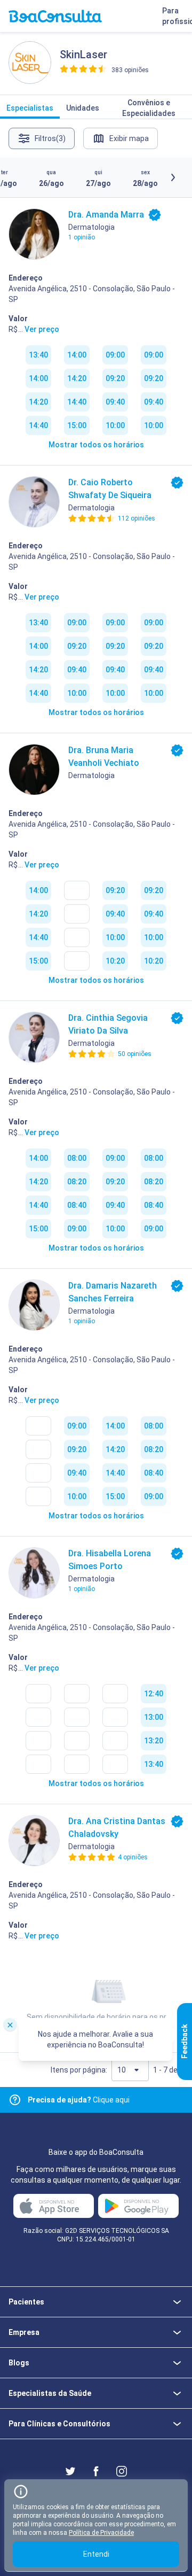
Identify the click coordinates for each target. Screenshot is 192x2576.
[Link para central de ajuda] (15, 2100)
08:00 (77, 1158)
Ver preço (42, 329)
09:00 (115, 355)
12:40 (154, 1694)
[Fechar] (10, 2024)
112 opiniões (137, 518)
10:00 (115, 425)
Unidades (83, 108)
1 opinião (82, 237)
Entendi (96, 2554)
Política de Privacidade (101, 2533)
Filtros (50, 138)
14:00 (38, 378)
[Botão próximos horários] (173, 177)
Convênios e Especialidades (149, 108)
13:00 (154, 1717)
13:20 (154, 1741)
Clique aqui (79, 2100)
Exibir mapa (129, 138)
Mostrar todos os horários (96, 445)
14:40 (38, 425)
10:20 (115, 961)
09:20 (115, 378)
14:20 (38, 402)
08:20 (77, 1182)
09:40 (115, 402)
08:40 (77, 1205)
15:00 (77, 425)
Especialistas (30, 108)
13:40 (38, 355)
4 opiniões (133, 1857)
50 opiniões (135, 1054)
